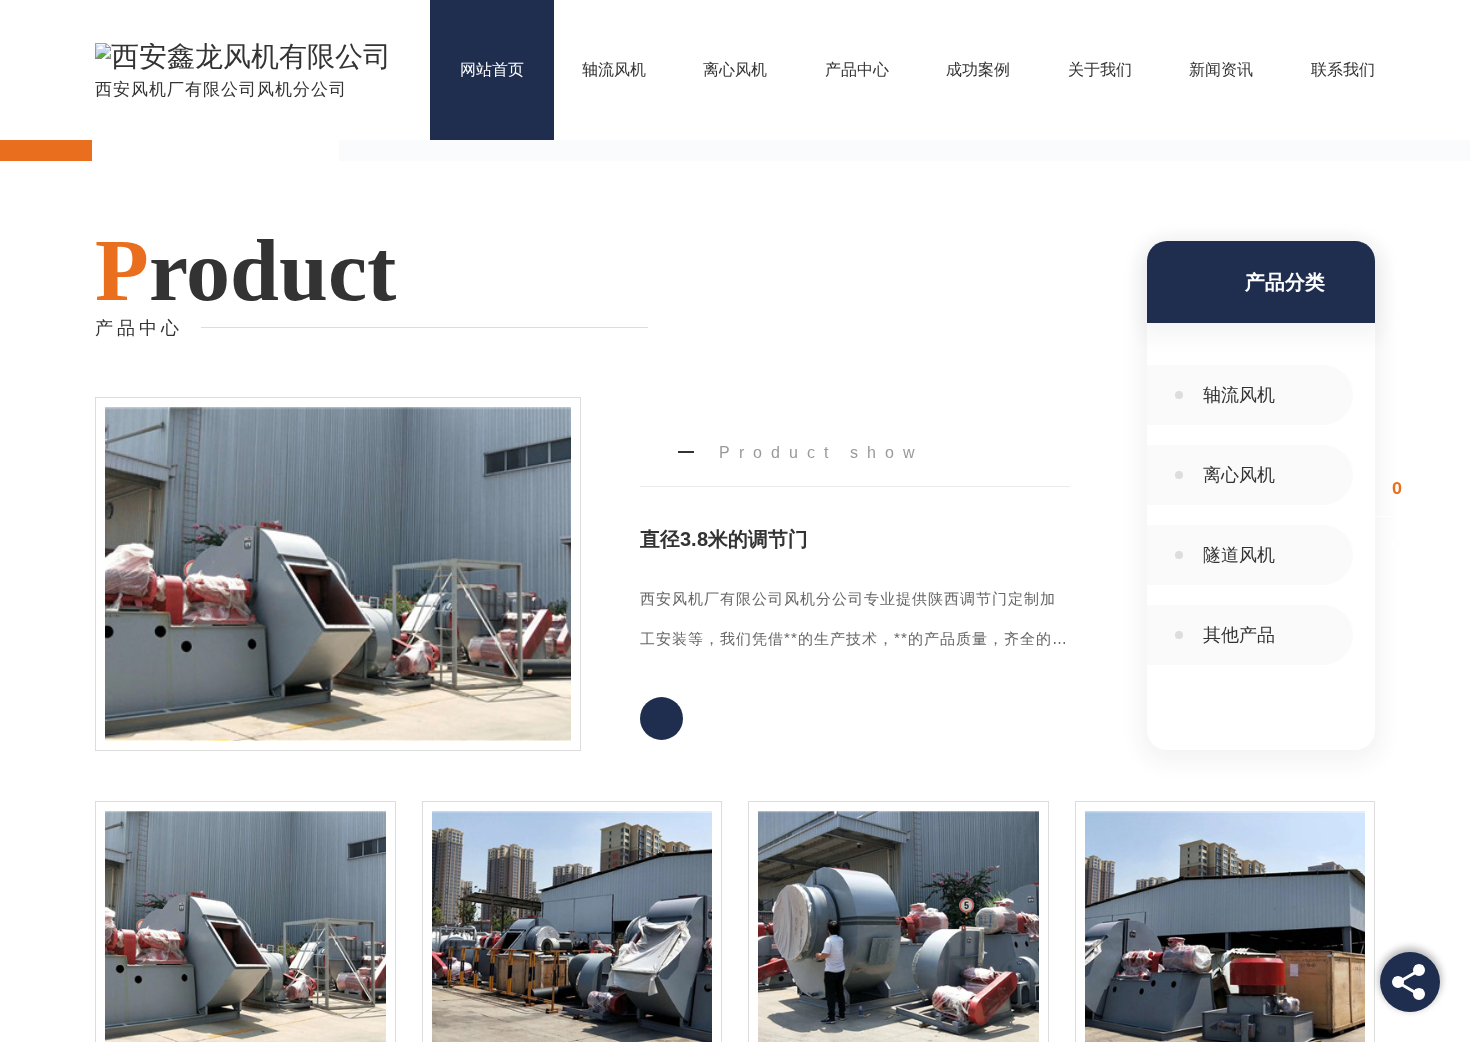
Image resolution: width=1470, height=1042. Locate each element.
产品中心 (857, 69)
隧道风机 (1239, 555)
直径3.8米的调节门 (724, 539)
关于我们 (1100, 69)
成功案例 (978, 69)
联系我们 (1343, 69)
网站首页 (492, 69)
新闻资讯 (1221, 69)
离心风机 (735, 69)
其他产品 (1239, 635)
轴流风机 (614, 69)
